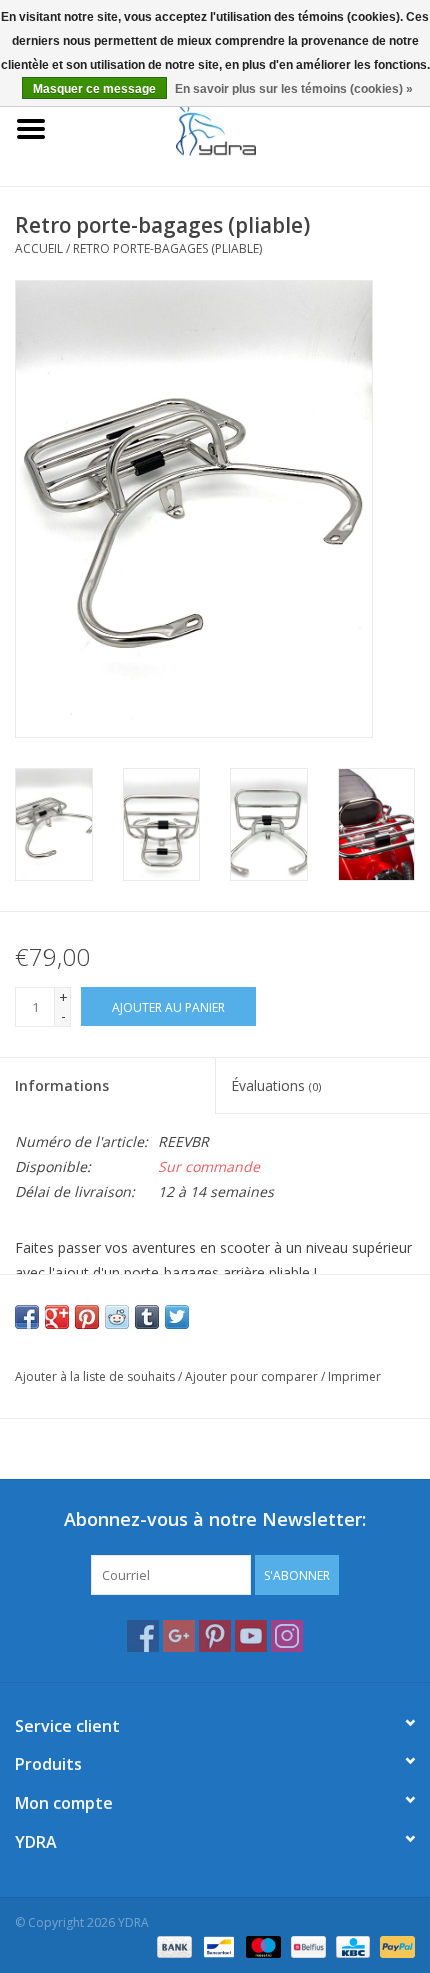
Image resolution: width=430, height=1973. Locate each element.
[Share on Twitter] (177, 1317)
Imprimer (354, 1376)
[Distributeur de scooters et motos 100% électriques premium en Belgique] (246, 127)
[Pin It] (87, 1317)
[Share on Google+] (57, 1317)
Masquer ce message (94, 89)
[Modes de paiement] (172, 1945)
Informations (62, 1085)
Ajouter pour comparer (253, 1376)
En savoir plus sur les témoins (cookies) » (294, 89)
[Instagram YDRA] (287, 1636)
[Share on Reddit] (117, 1317)
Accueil (39, 248)
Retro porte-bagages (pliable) (167, 248)
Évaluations (276, 1085)
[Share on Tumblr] (147, 1317)
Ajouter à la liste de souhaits (95, 1376)
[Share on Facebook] (27, 1317)
